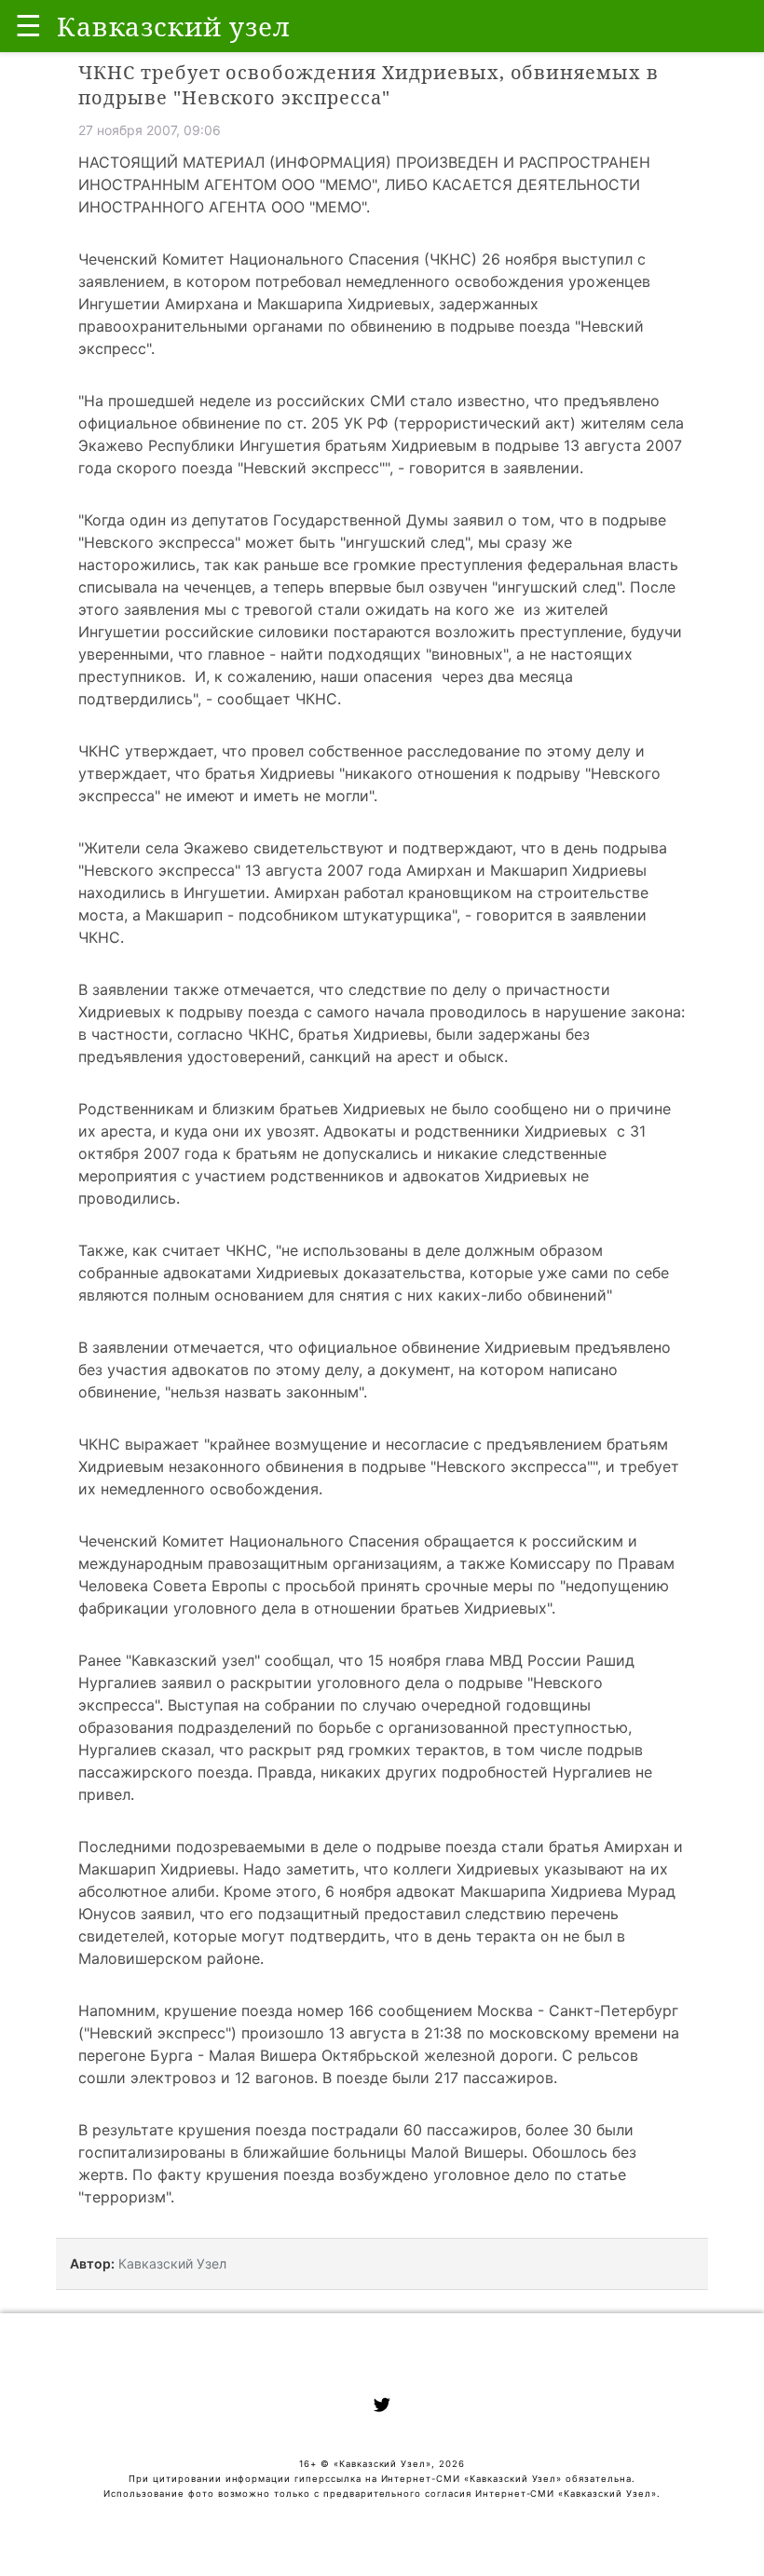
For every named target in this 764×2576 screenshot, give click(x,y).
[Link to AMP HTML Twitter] (382, 2407)
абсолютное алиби (147, 1891)
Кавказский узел (193, 1660)
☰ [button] (28, 26)
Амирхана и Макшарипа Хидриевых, (302, 304)
